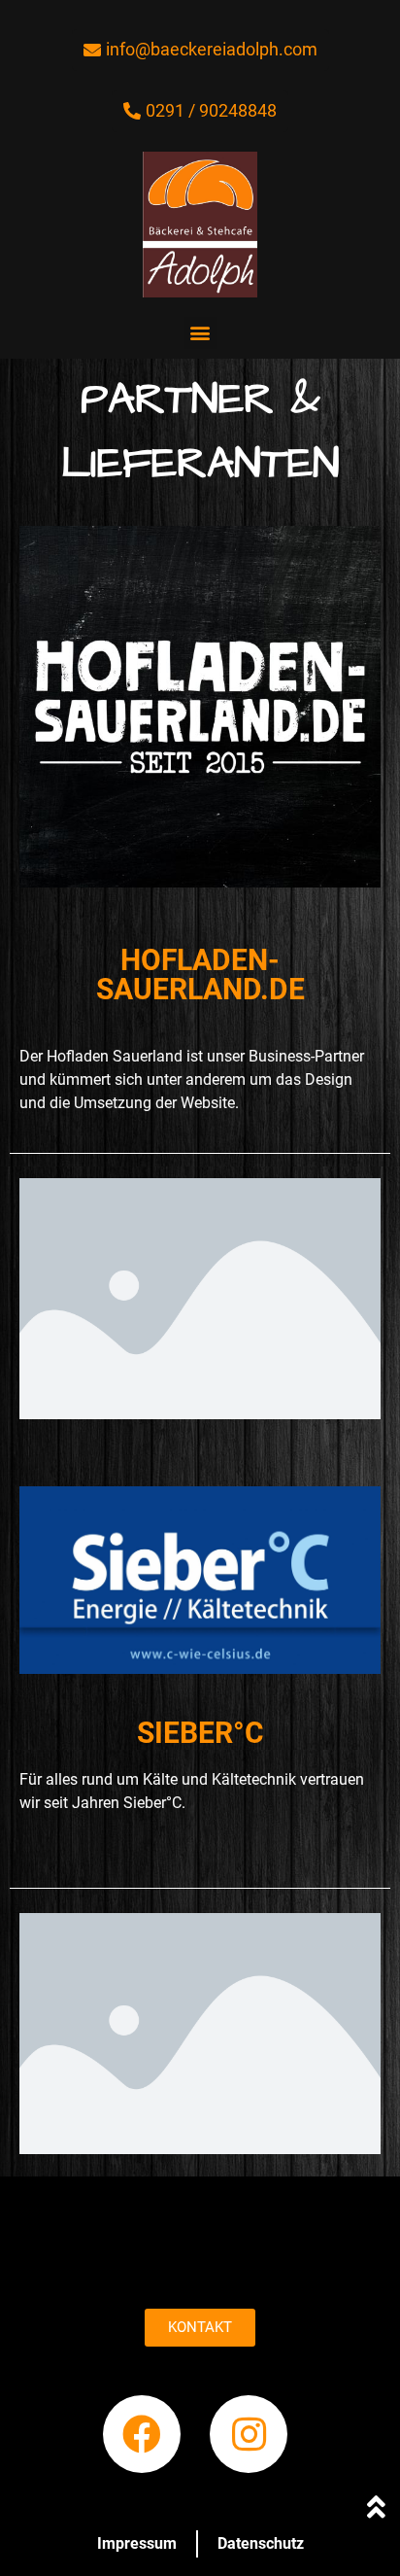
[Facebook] (142, 2434)
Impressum (137, 2543)
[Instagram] (249, 2434)
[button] (200, 333)
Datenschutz (261, 2543)
